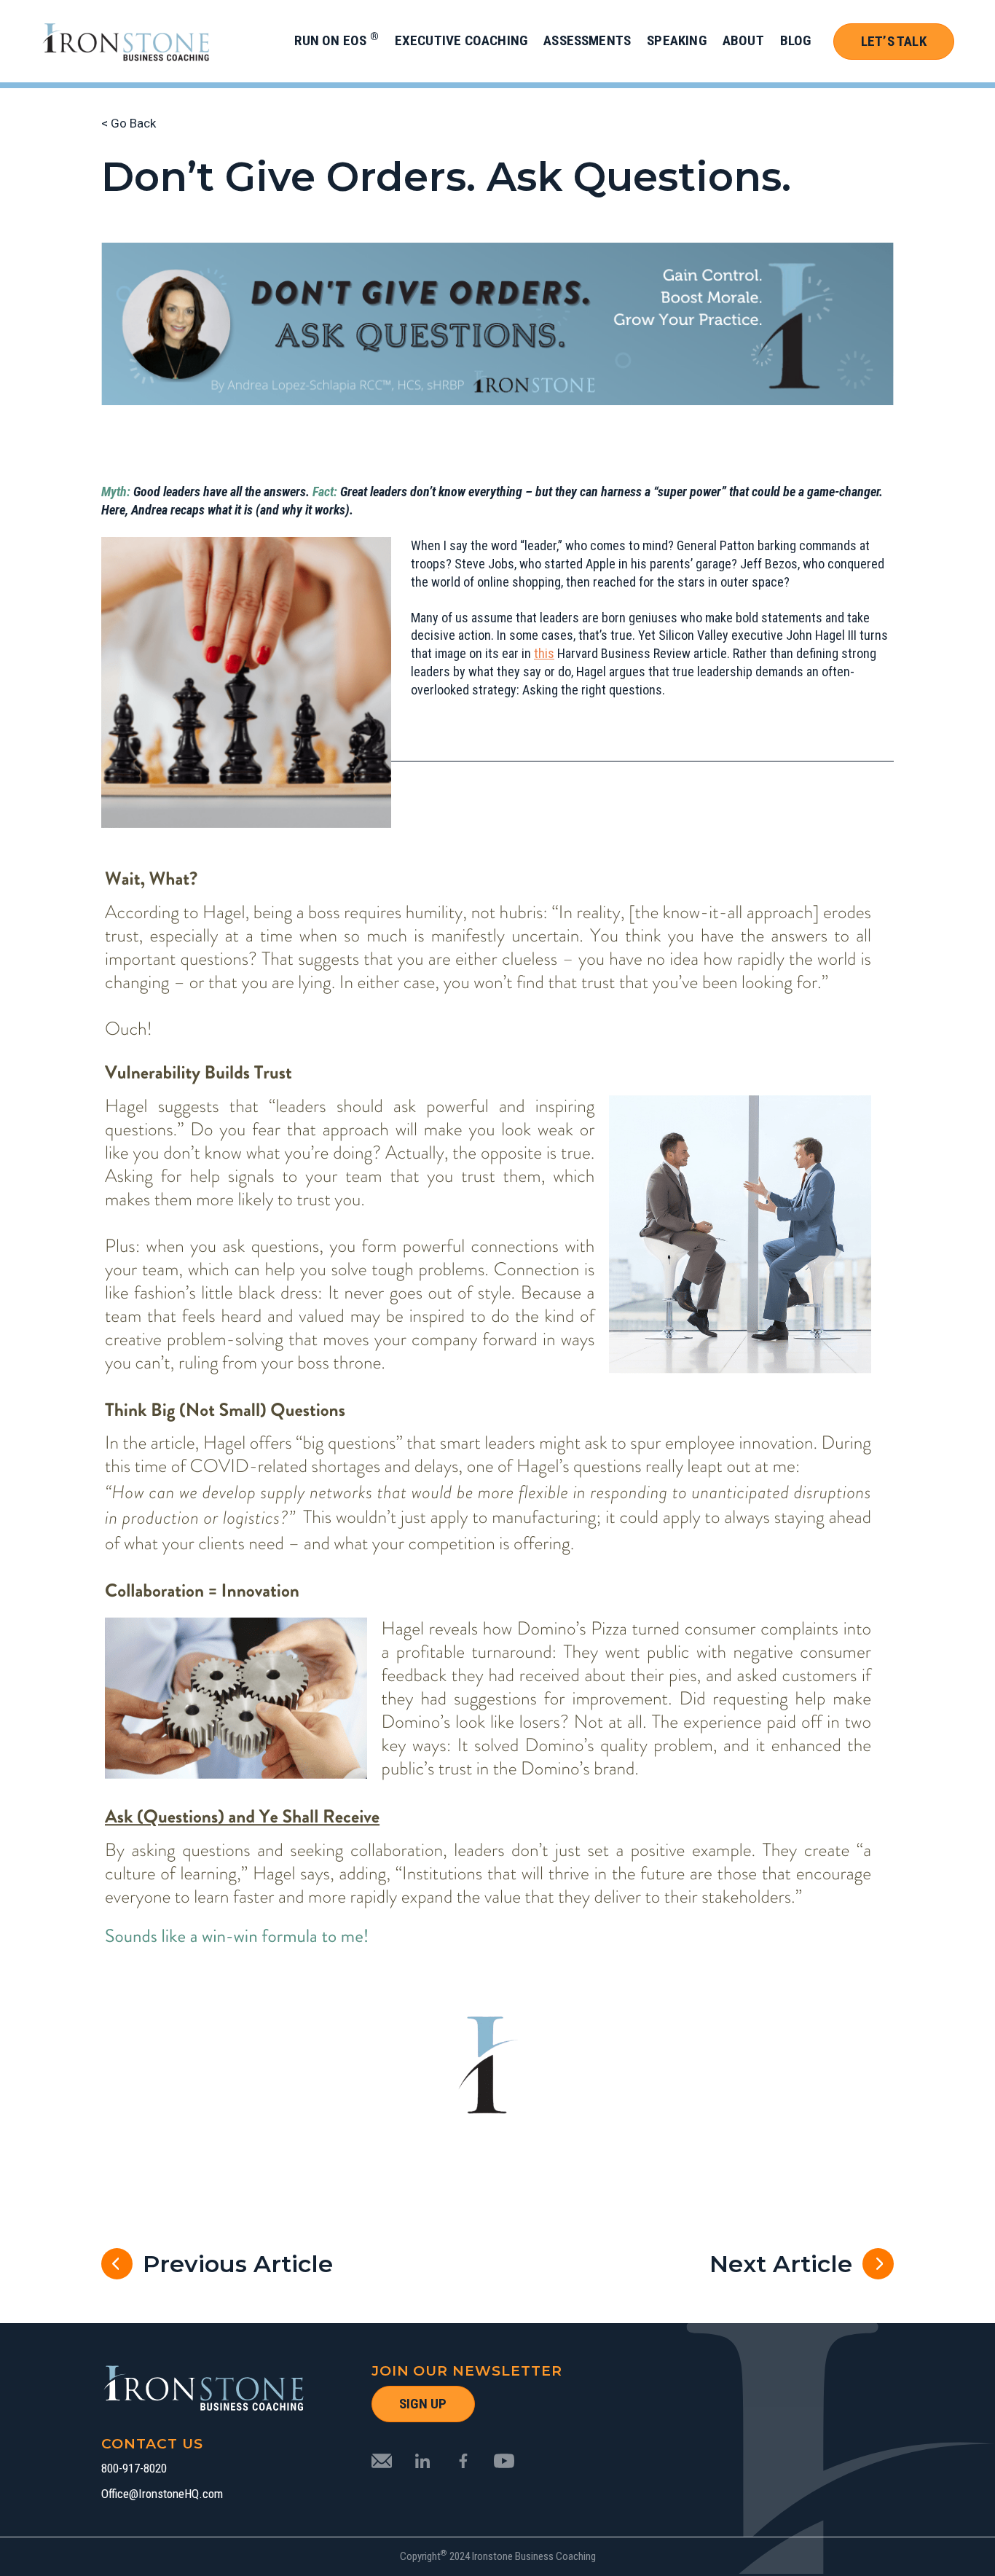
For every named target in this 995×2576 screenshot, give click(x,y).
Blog (796, 40)
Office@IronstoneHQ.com (162, 2494)
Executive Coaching (461, 40)
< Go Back (129, 123)
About (743, 40)
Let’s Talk (894, 41)
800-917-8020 (134, 2469)
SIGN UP (423, 2404)
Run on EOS (336, 40)
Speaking (677, 40)
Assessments (587, 40)
